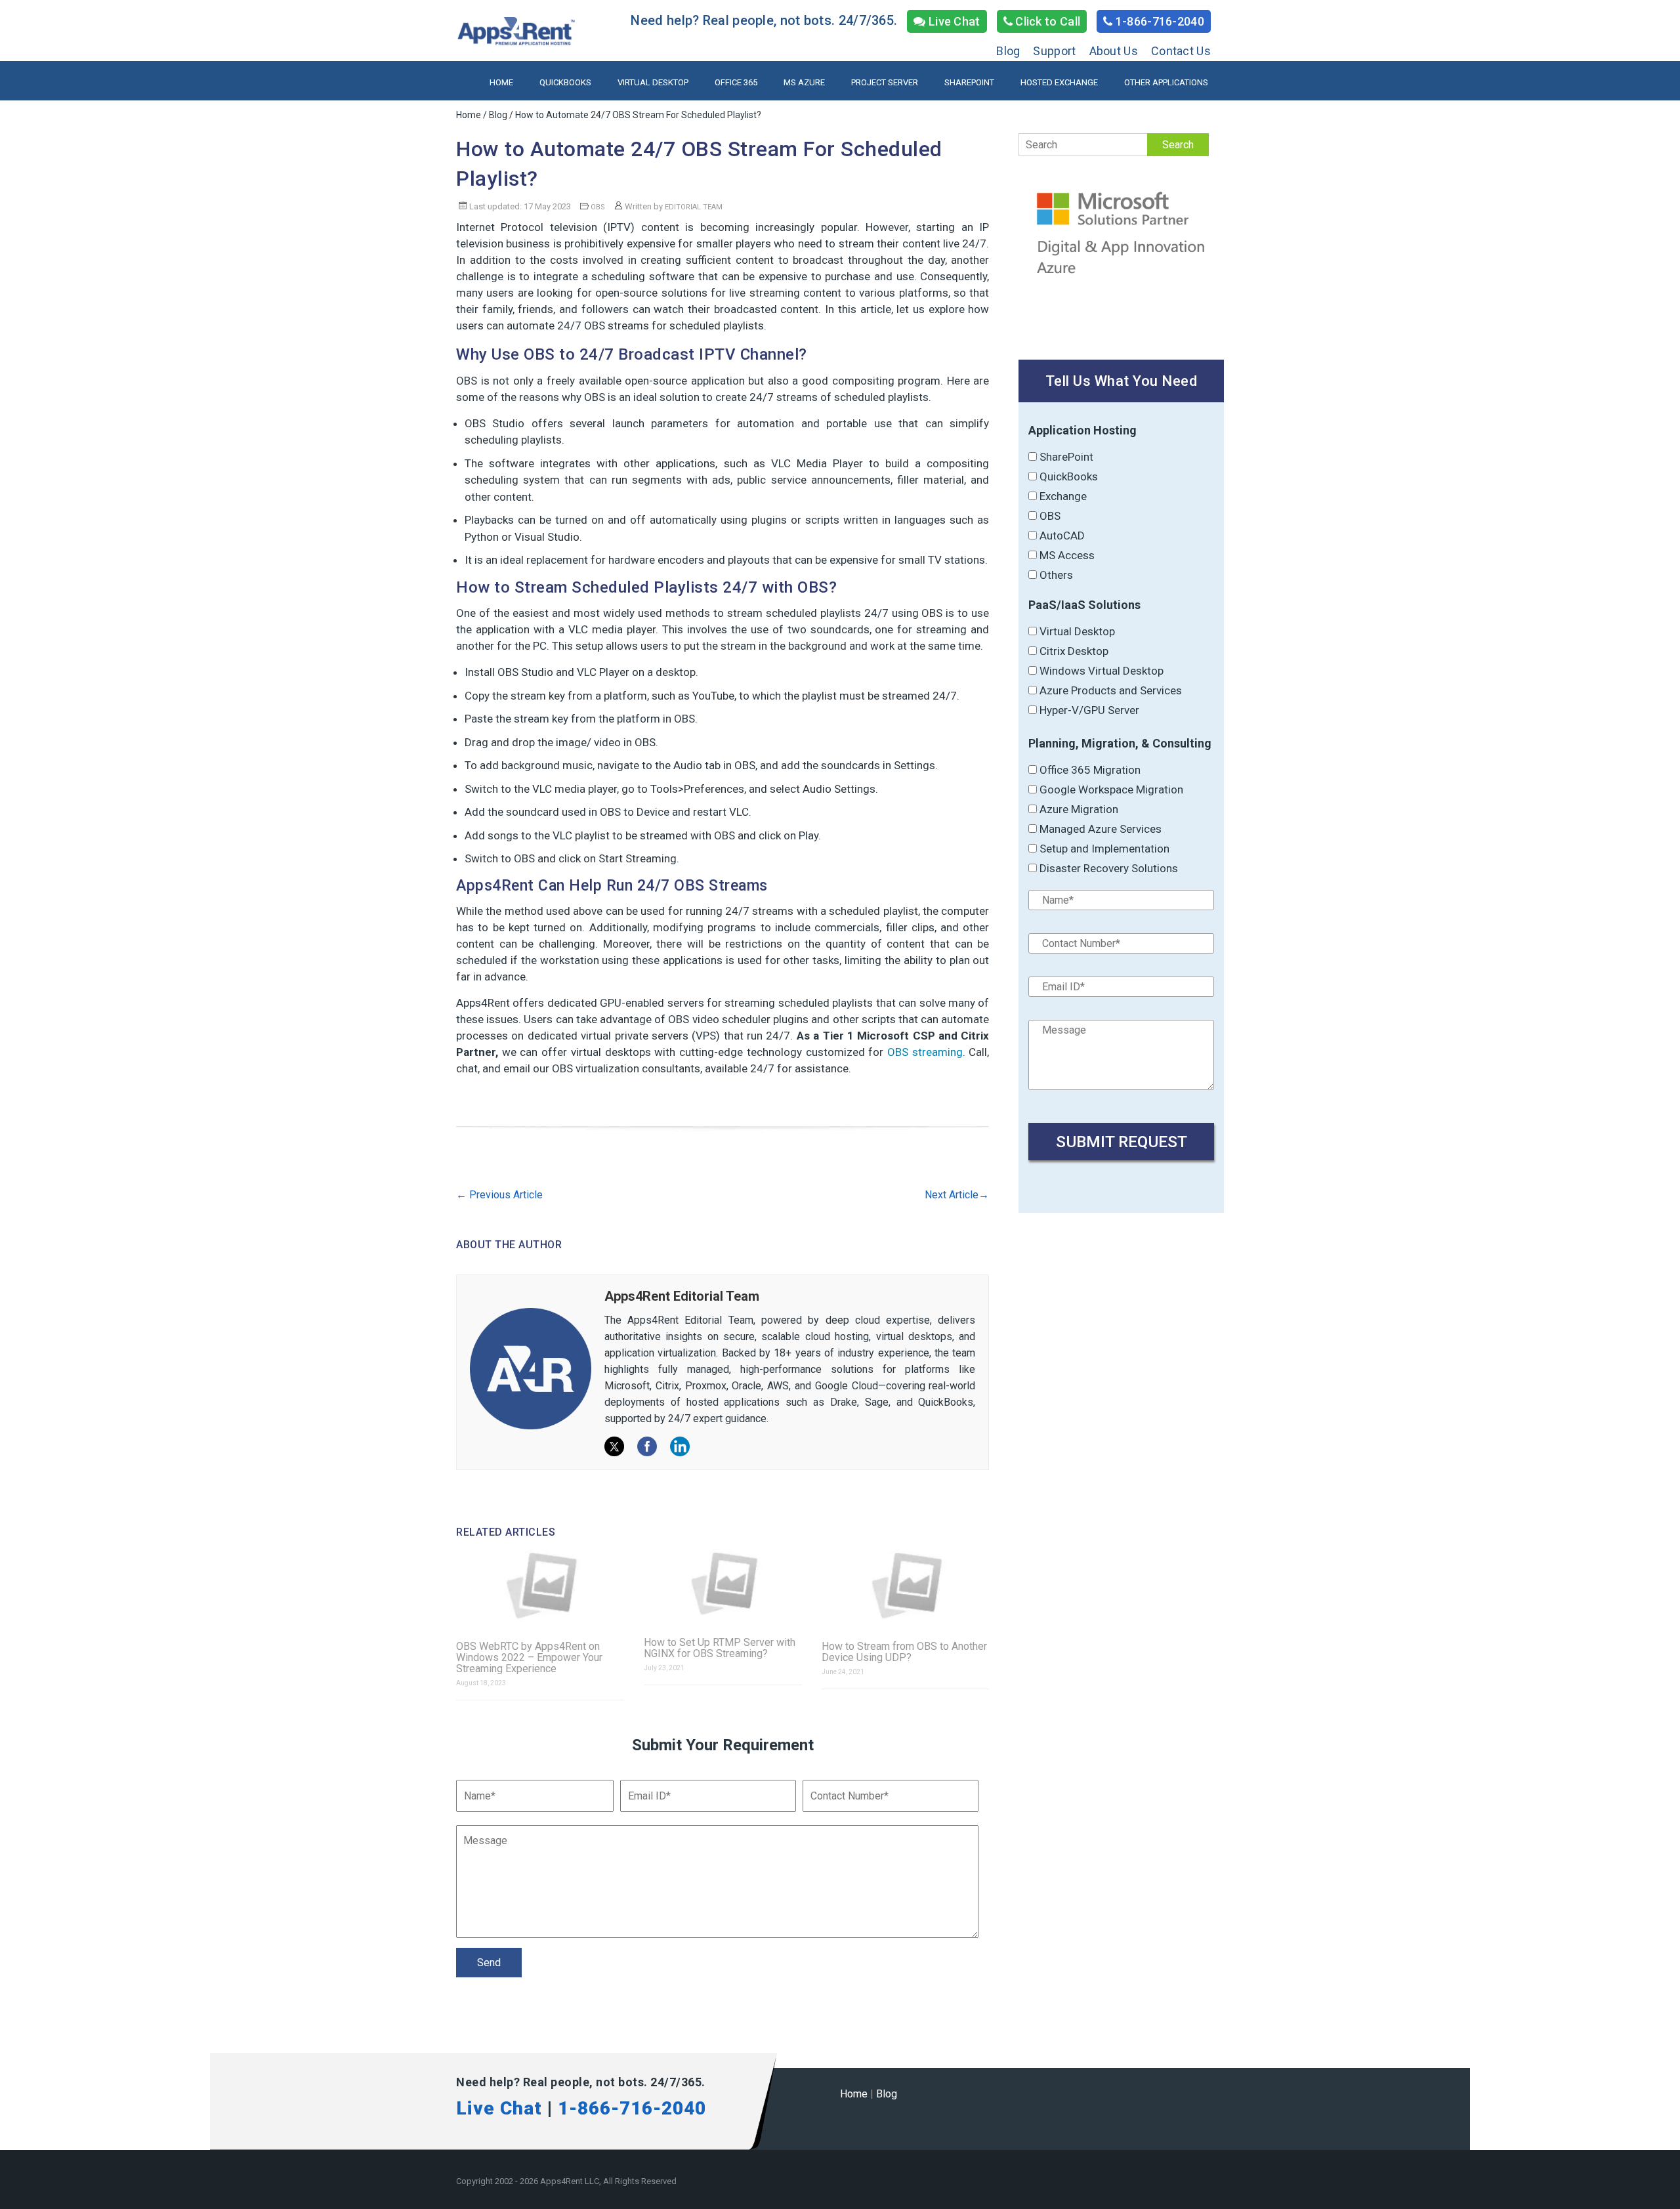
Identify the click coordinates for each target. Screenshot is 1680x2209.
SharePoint (969, 82)
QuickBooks (565, 82)
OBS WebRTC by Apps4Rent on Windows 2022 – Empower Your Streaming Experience (529, 1657)
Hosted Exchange (1059, 82)
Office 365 (736, 82)
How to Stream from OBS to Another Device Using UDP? (904, 1652)
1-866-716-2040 (1159, 21)
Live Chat (953, 21)
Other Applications (1166, 82)
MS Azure (804, 82)
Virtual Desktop (653, 82)
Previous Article (499, 1195)
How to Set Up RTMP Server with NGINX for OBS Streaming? (720, 1648)
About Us (1114, 51)
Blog (1008, 51)
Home (501, 82)
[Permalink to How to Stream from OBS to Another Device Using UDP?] (906, 1586)
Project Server (885, 82)
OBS (598, 207)
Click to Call (1046, 21)
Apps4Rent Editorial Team (682, 1296)
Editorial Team (694, 207)
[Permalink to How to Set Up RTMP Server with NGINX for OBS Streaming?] (723, 1583)
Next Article (957, 1195)
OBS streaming (925, 1052)
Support (1054, 51)
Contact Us (1181, 51)
